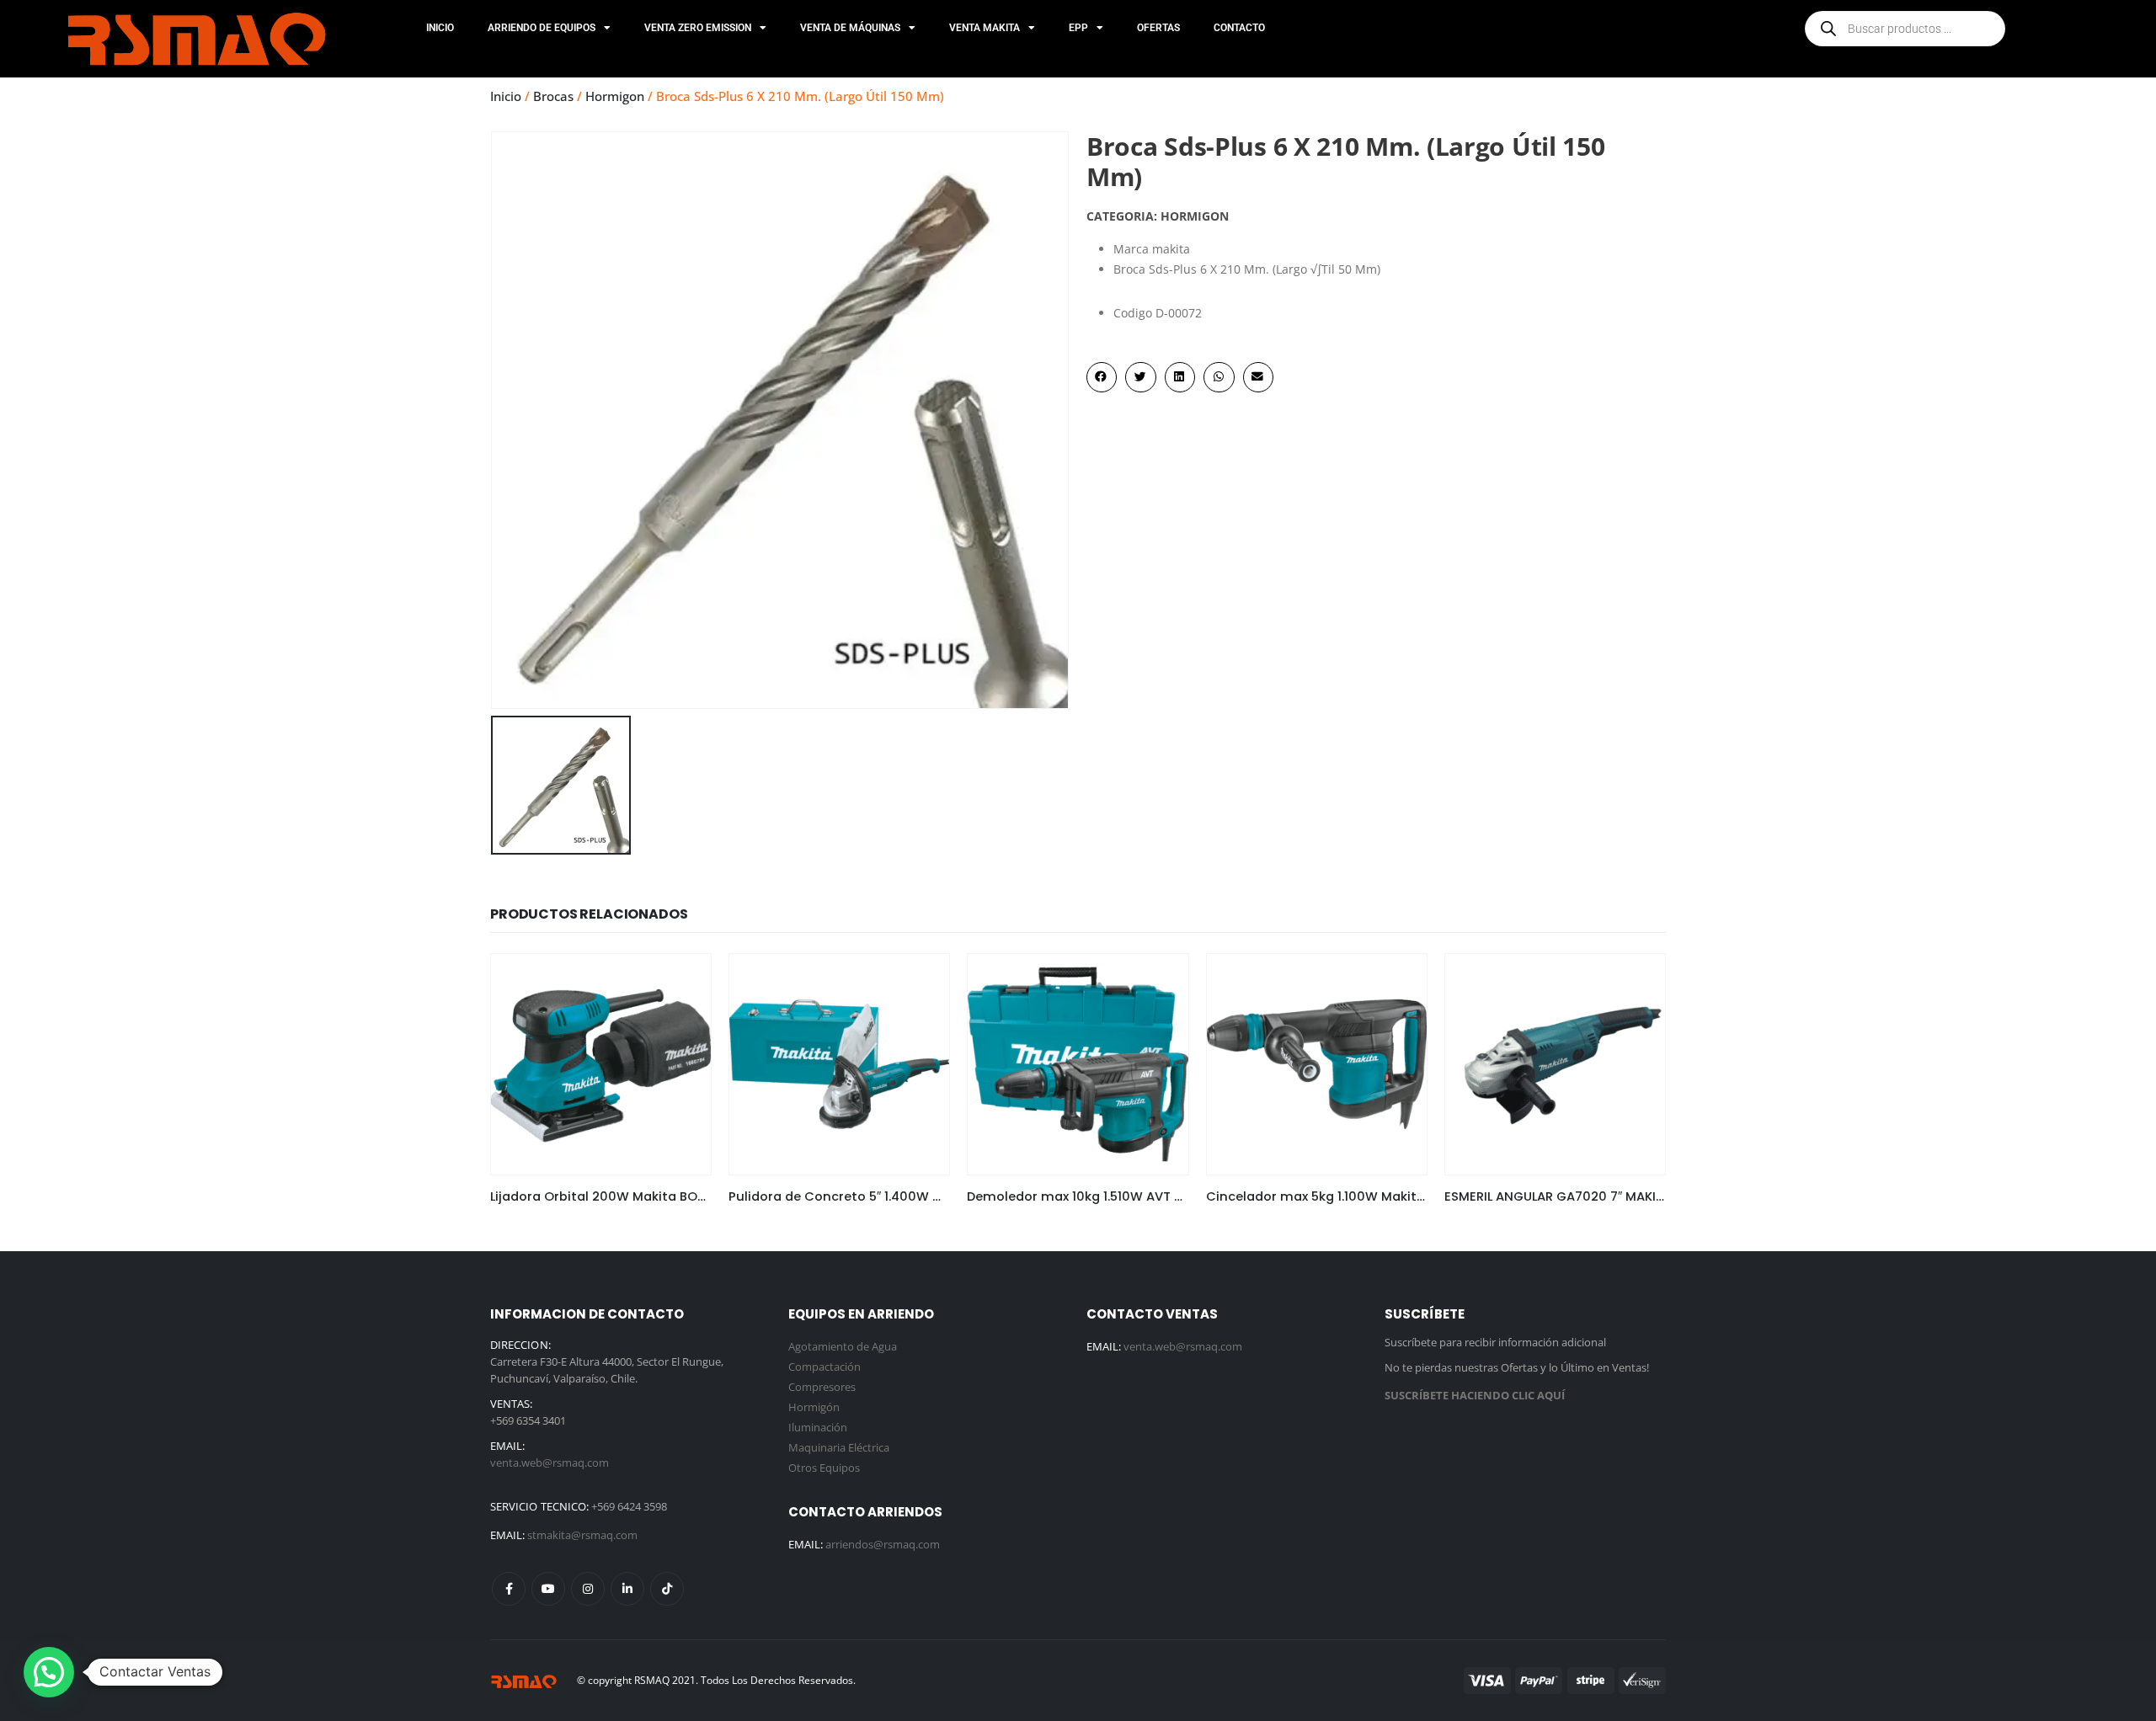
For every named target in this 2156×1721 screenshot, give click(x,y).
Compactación (825, 1367)
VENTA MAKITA (985, 28)
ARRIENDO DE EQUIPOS (542, 28)
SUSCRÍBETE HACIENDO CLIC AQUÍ (1475, 1395)
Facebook (509, 1589)
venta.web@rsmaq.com (550, 1463)
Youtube (548, 1589)
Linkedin (627, 1589)
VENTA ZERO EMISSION (698, 28)
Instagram (588, 1589)
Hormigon (615, 96)
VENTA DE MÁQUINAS (850, 28)
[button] (1102, 377)
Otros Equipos (824, 1468)
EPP (1078, 28)
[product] (601, 1064)
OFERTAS (1158, 28)
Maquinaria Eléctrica (839, 1447)
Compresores (822, 1387)
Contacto (1239, 28)
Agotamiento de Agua (843, 1346)
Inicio (440, 28)
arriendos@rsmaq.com (883, 1544)
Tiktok (667, 1589)
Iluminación (818, 1427)
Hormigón (814, 1407)
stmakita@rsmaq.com (582, 1535)
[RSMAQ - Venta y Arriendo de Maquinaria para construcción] (524, 1680)
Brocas (553, 96)
